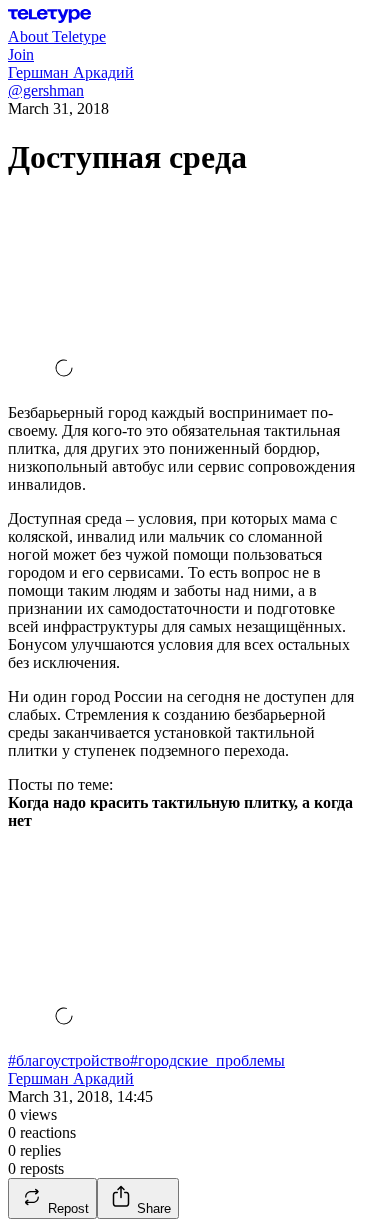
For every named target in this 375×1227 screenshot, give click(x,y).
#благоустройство (69, 1060)
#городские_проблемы (207, 1060)
